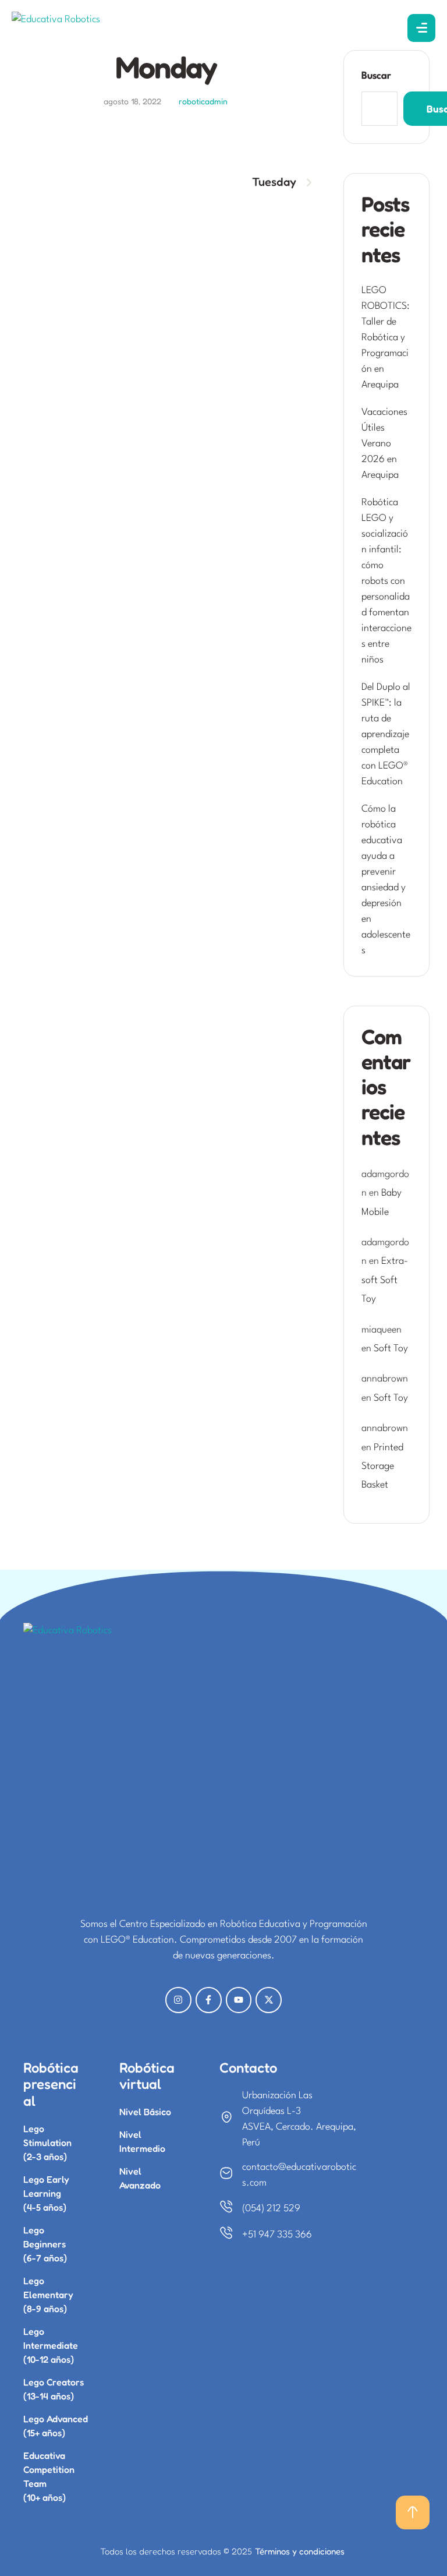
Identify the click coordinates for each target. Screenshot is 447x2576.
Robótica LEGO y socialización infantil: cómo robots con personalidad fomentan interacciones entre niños (386, 581)
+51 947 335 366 (277, 2235)
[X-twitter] (269, 2000)
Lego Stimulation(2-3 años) (47, 2142)
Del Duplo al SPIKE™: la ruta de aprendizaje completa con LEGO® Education (386, 734)
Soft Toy (391, 1349)
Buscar (376, 76)
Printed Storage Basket (382, 1467)
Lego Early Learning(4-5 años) (46, 2193)
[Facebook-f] (209, 2000)
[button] (413, 2512)
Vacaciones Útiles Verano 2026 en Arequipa (384, 444)
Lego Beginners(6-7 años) (45, 2244)
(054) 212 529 (271, 2209)
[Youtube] (239, 2000)
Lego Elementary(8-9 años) (48, 2295)
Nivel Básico (145, 2112)
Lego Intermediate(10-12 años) (51, 2345)
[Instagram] (178, 2000)
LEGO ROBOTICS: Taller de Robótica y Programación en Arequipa (386, 338)
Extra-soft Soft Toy (385, 1280)
